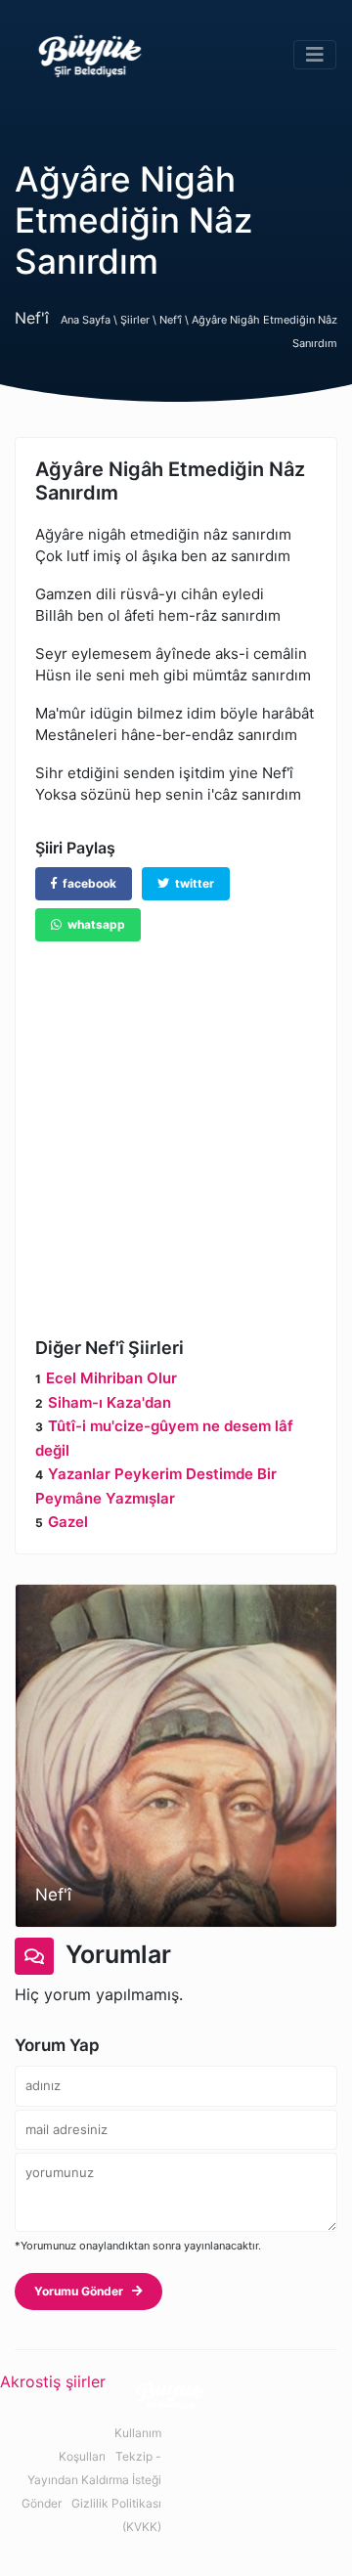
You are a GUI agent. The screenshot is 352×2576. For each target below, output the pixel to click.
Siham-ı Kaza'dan (110, 1402)
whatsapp (93, 924)
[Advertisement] (176, 1125)
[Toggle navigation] (315, 55)
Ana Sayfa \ (90, 320)
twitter (192, 883)
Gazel (68, 1522)
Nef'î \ (176, 320)
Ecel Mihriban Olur (111, 1378)
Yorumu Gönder (83, 2291)
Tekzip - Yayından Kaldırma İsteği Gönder (91, 2480)
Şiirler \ (140, 320)
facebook (87, 883)
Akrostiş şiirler (53, 2381)
